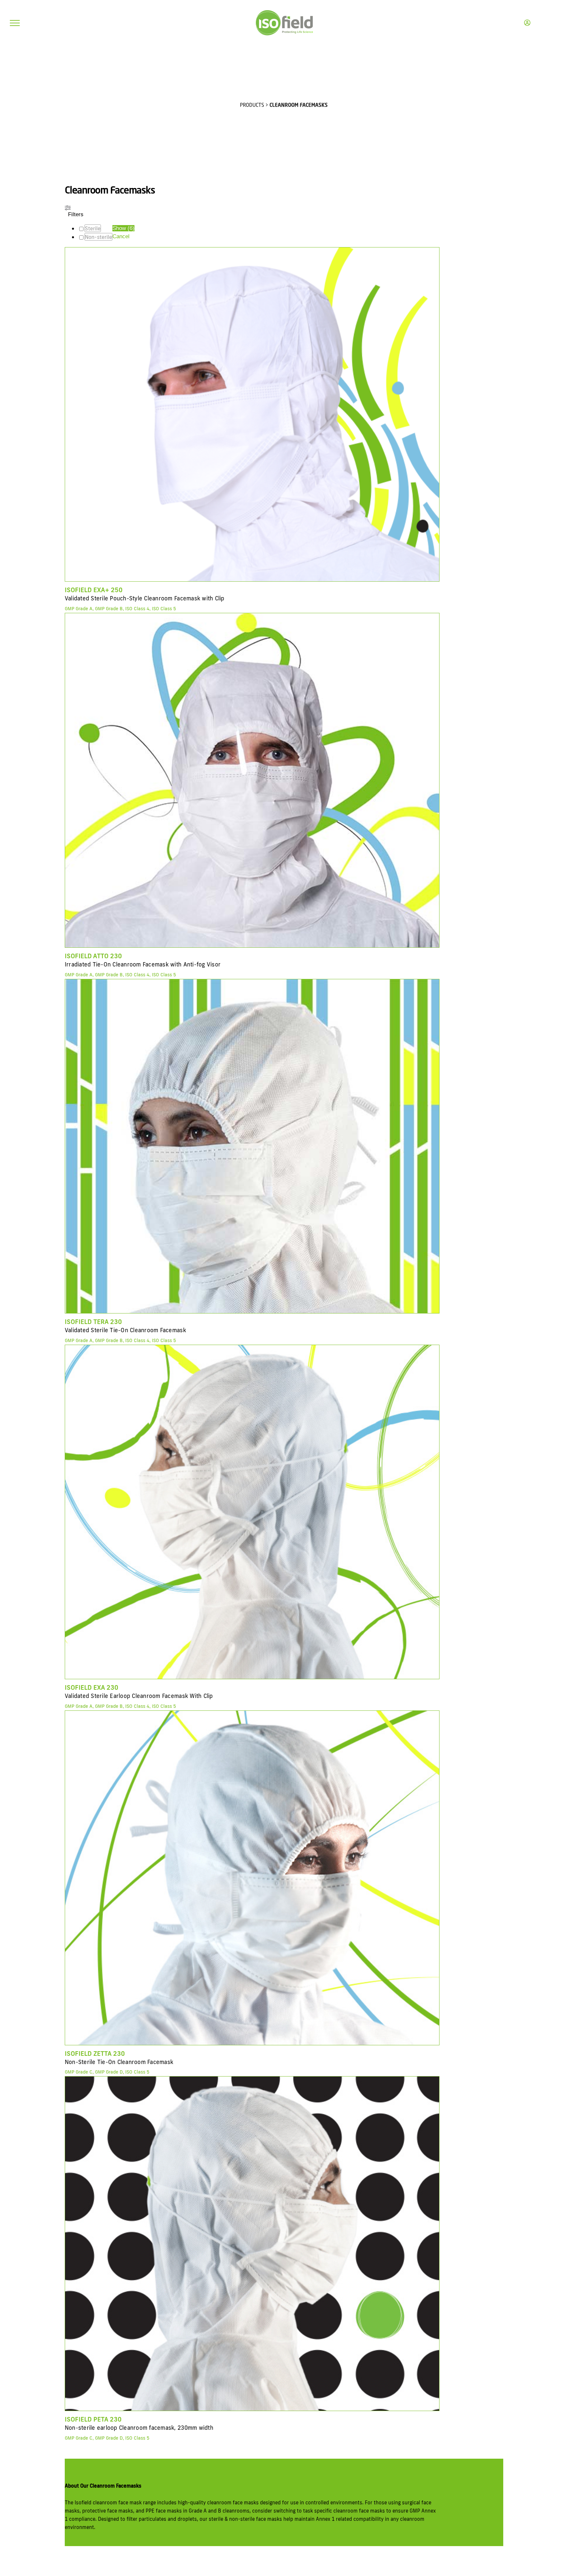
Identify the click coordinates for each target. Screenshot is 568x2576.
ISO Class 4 (137, 609)
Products (252, 105)
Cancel (121, 236)
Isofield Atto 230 (93, 956)
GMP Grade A (79, 609)
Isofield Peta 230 (93, 2419)
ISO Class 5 (164, 609)
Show (123, 228)
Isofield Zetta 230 (95, 2053)
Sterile (93, 228)
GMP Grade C (79, 2072)
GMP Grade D (109, 2072)
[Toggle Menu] (15, 23)
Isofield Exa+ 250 (94, 590)
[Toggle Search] (543, 23)
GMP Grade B (109, 609)
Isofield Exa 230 (92, 1687)
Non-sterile (98, 237)
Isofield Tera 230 (93, 1322)
